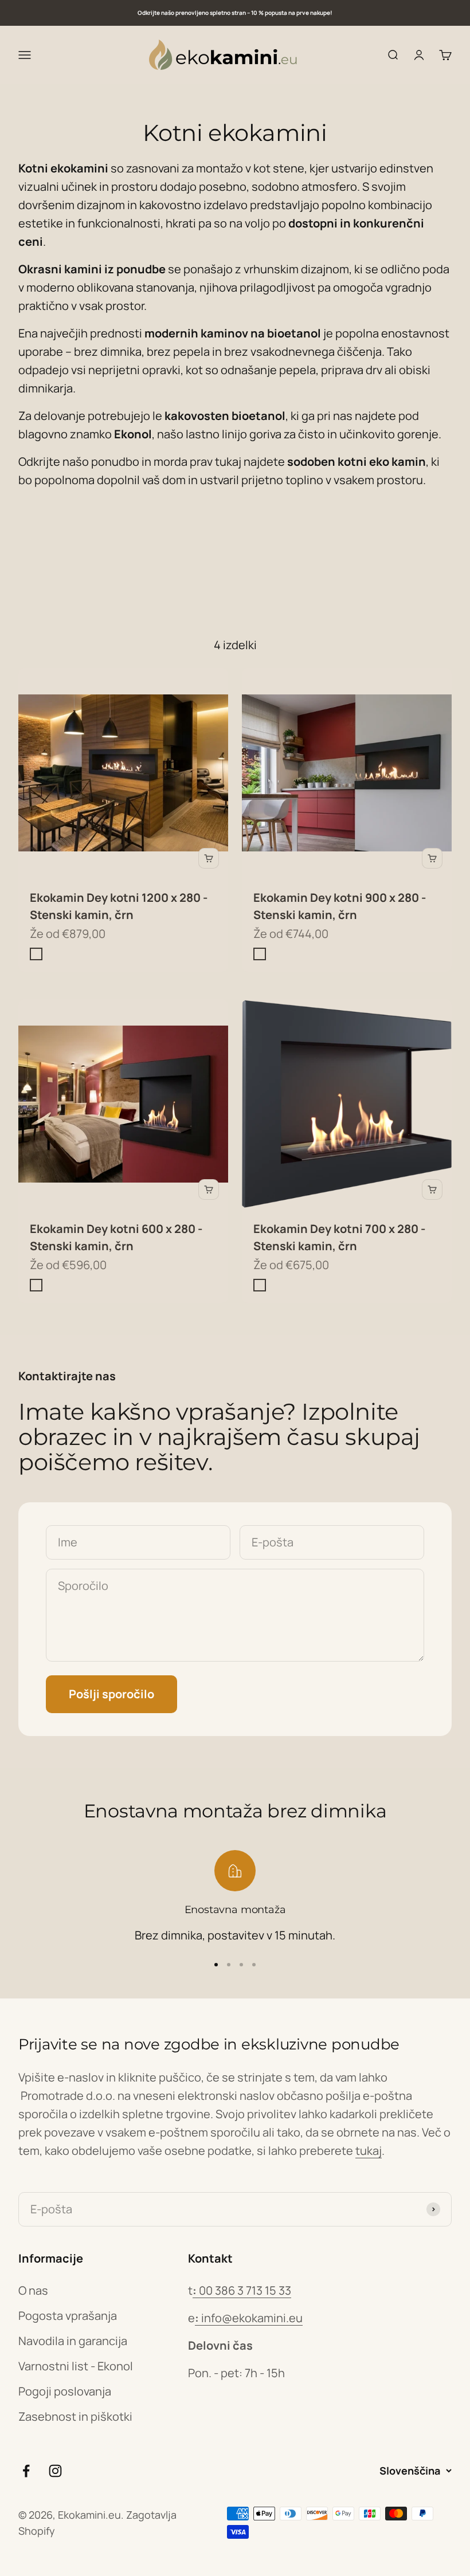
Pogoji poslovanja (65, 2391)
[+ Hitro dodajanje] (209, 858)
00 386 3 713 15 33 (242, 2290)
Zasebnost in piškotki (75, 2416)
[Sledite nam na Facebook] (26, 2471)
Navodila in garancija (73, 2341)
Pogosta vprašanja (68, 2316)
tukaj (369, 2151)
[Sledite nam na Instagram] (55, 2471)
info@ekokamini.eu (249, 2318)
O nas (33, 2290)
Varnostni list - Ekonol (76, 2366)
